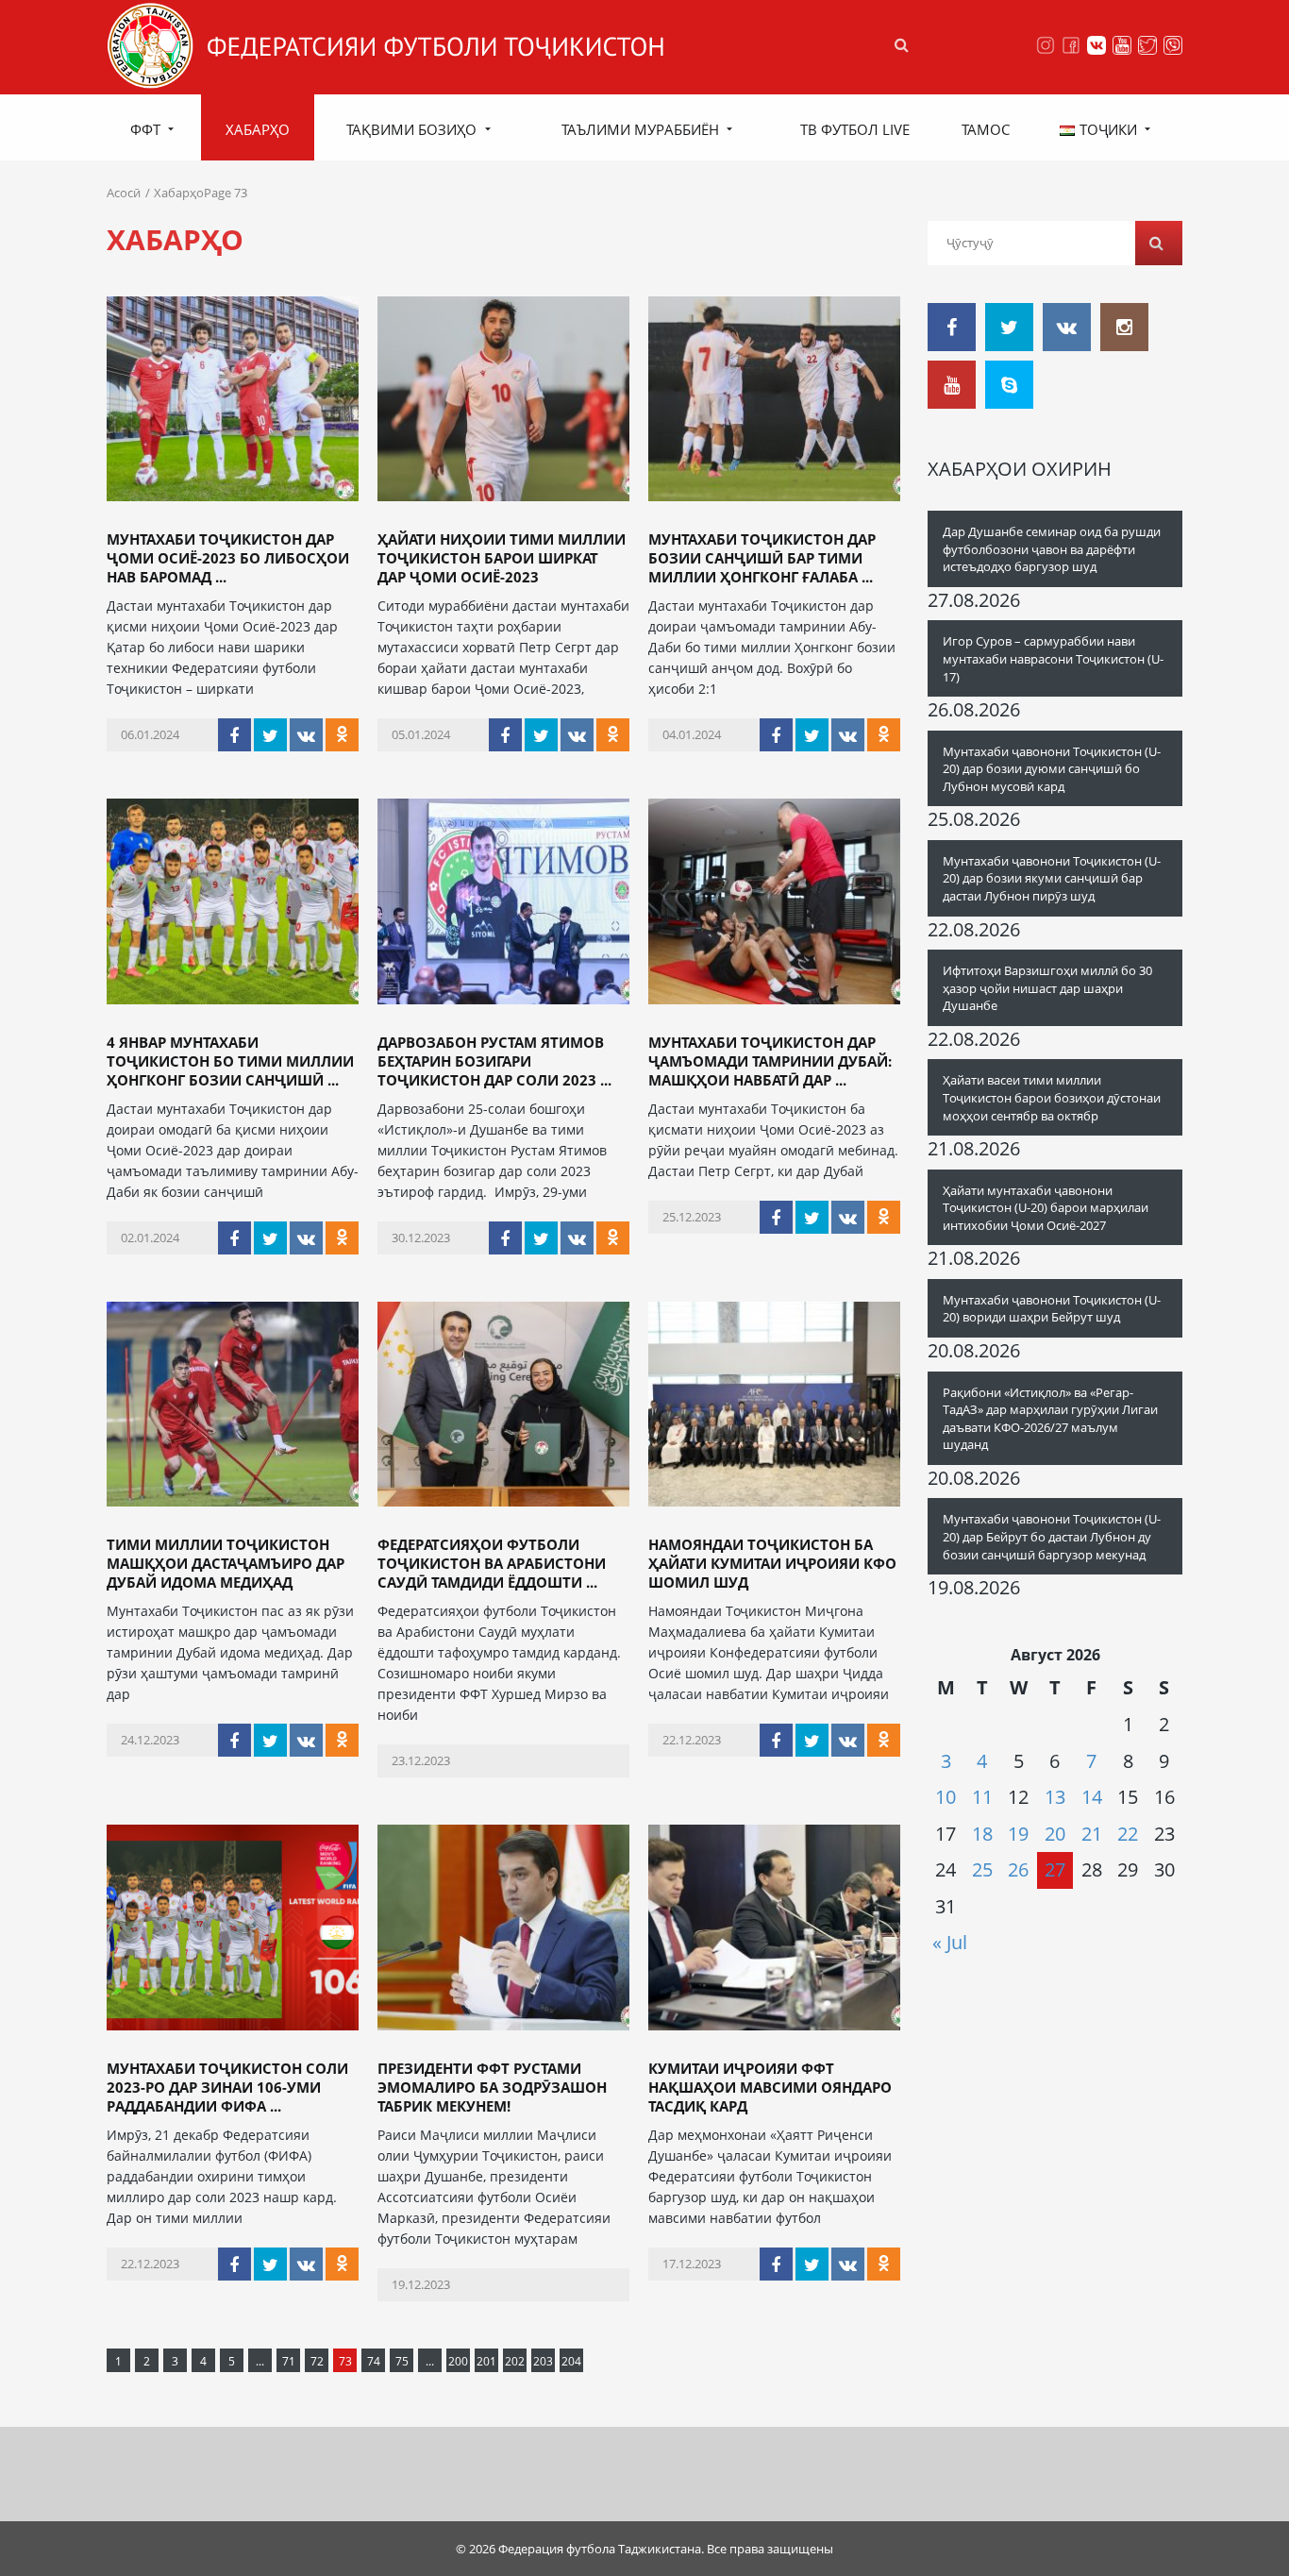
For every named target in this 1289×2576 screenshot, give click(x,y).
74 (374, 2361)
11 (982, 1797)
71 (289, 2361)
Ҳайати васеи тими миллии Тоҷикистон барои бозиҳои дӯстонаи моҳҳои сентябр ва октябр (1052, 1097)
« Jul (950, 1942)
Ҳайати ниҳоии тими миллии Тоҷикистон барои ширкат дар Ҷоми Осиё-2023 (502, 558)
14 (1092, 1797)
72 (317, 2361)
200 (458, 2361)
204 (571, 2361)
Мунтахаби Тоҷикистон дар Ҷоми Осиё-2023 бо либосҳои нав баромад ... (228, 558)
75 (402, 2361)
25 (982, 1869)
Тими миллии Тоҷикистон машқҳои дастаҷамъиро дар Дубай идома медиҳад (226, 1563)
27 (1055, 1869)
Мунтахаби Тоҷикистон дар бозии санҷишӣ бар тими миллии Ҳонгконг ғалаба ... (762, 558)
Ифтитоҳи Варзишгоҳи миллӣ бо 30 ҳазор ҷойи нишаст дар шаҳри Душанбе (1047, 988)
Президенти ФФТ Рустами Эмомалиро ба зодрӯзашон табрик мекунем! (492, 2087)
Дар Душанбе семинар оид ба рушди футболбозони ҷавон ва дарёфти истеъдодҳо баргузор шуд (1052, 549)
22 (1128, 1834)
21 (1092, 1834)
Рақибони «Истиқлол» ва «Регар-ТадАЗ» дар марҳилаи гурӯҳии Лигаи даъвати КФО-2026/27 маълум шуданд (1050, 1419)
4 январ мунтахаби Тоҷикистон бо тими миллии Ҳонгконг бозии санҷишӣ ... (230, 1061)
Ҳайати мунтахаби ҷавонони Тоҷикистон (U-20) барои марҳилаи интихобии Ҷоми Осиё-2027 (1046, 1208)
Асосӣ (124, 193)
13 (1055, 1797)
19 (1018, 1834)
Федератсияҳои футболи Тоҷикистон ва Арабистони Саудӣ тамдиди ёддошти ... (492, 1563)
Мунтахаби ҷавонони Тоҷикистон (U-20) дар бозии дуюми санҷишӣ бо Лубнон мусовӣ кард (1052, 769)
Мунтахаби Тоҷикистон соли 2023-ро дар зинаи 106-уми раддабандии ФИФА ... (227, 2087)
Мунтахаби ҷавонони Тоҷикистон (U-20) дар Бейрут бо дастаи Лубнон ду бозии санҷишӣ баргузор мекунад (1052, 1536)
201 (486, 2361)
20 (1055, 1834)
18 (982, 1834)
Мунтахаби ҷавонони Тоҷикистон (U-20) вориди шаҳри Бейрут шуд (1052, 1309)
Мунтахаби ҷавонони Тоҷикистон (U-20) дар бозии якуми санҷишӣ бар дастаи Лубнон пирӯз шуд (1052, 878)
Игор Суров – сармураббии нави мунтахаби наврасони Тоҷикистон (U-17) (1053, 658)
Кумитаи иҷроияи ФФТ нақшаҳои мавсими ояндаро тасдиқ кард (770, 2087)
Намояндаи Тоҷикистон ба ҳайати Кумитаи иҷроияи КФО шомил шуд (772, 1563)
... (260, 2361)
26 (1018, 1869)
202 (515, 2361)
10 (946, 1797)
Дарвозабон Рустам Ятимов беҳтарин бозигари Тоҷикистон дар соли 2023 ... (494, 1061)
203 (543, 2361)
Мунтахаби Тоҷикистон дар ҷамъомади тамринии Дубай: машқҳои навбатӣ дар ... (770, 1061)
